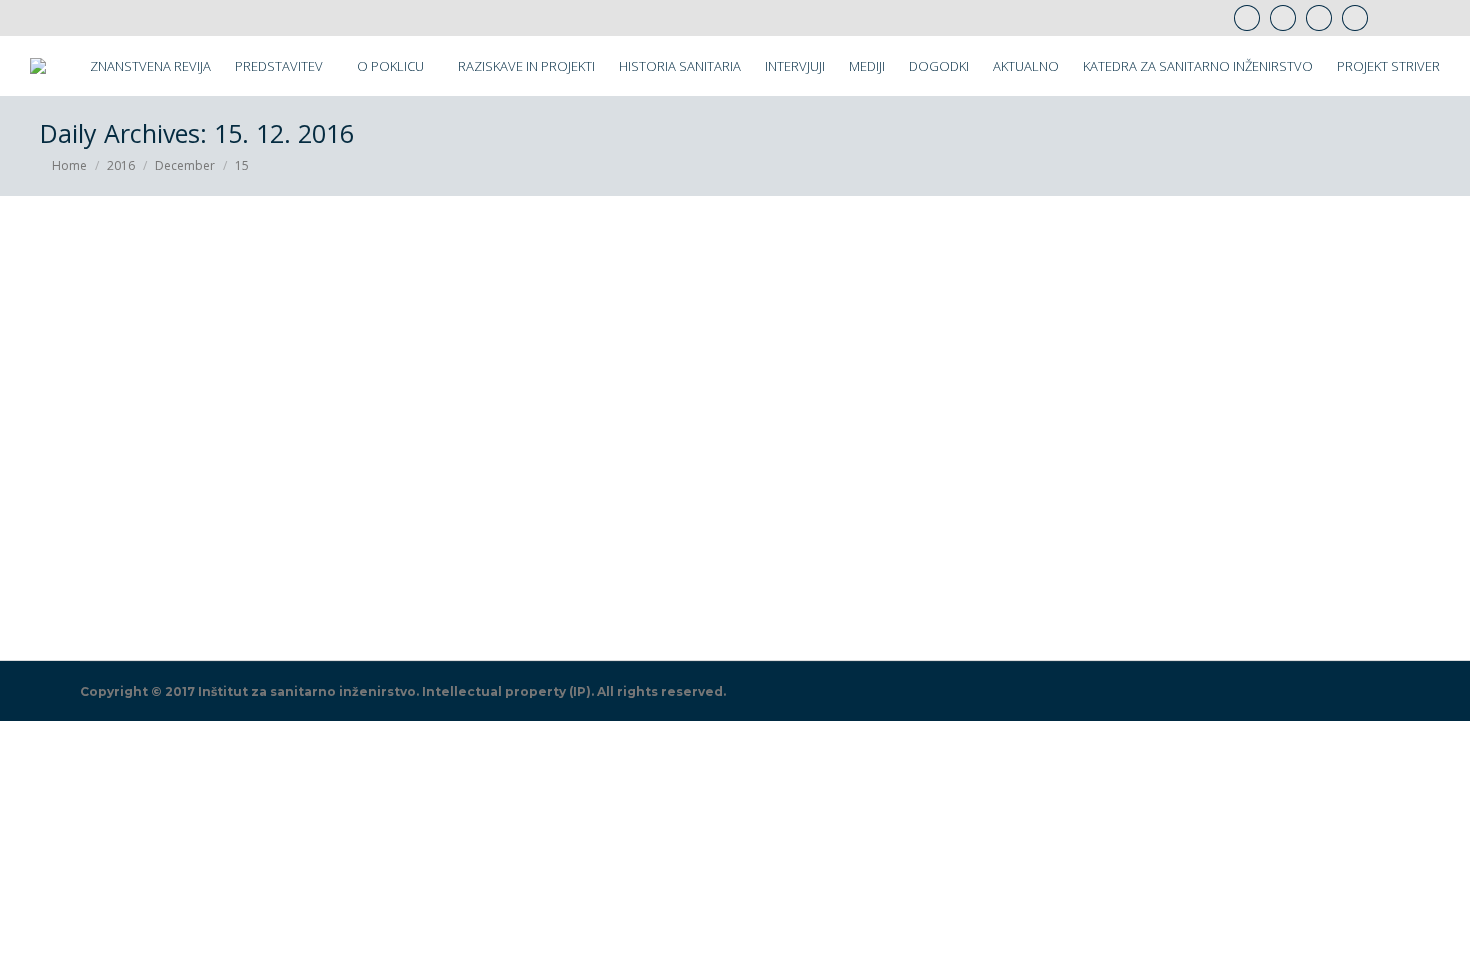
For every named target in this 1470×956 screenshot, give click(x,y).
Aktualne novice (111, 593)
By (218, 593)
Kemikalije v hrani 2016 (186, 561)
